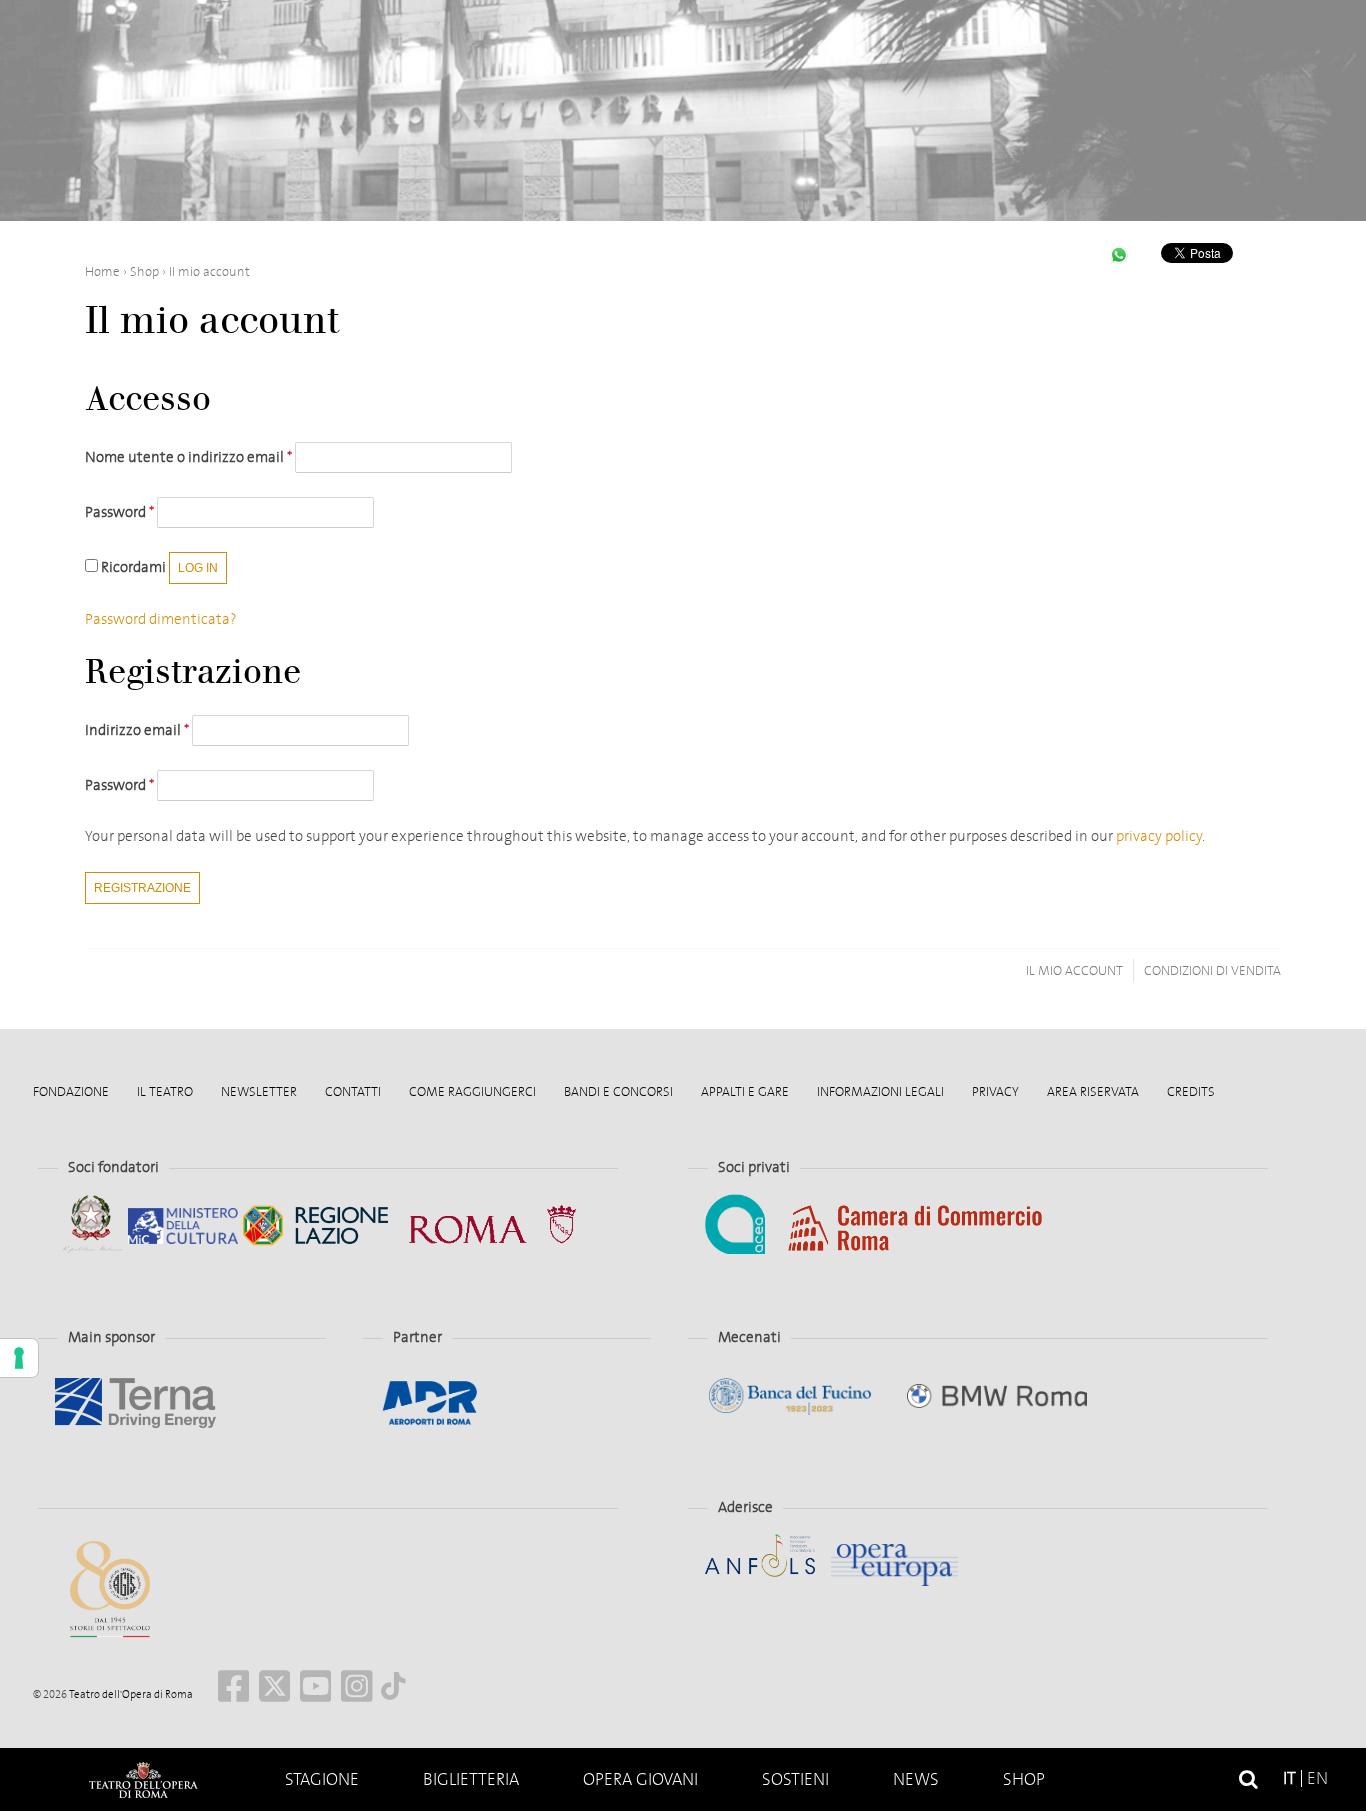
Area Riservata (1093, 1091)
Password (119, 512)
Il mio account (1074, 970)
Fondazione (71, 1091)
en (1317, 1778)
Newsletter (259, 1091)
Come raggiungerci (472, 1091)
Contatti (353, 1091)
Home (143, 1779)
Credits (1191, 1091)
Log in (198, 568)
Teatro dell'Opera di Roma (130, 1694)
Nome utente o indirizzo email (188, 457)
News (916, 1779)
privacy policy (1159, 836)
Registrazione (142, 888)
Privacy (995, 1091)
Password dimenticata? (161, 619)
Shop (1024, 1779)
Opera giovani (640, 1779)
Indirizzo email (137, 730)
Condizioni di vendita (1212, 970)
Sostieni (795, 1779)
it (1289, 1778)
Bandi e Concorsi (618, 1091)
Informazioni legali (880, 1091)
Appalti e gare (745, 1091)
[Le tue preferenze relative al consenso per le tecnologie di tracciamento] (19, 1358)
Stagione (322, 1779)
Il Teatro (165, 1091)
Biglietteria (471, 1779)
